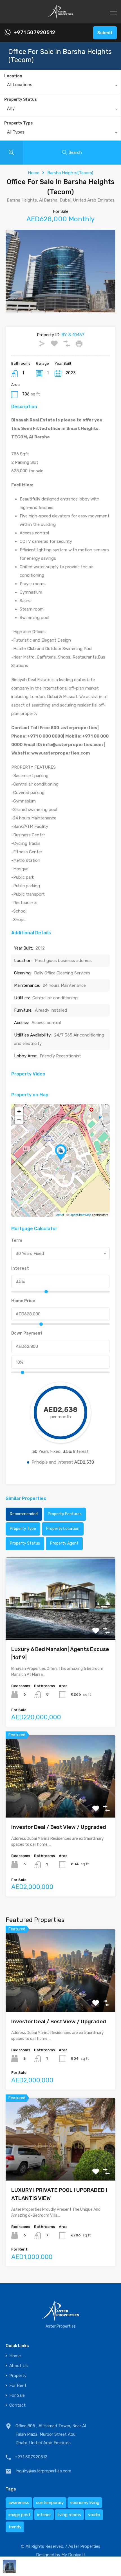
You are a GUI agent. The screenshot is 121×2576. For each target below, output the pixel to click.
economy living (85, 2503)
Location (13, 76)
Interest (20, 1268)
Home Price (23, 1301)
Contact (17, 2405)
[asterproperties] (60, 17)
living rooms (69, 2515)
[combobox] (60, 86)
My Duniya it (73, 2555)
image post (19, 2515)
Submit (105, 33)
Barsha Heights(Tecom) (70, 173)
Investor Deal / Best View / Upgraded (59, 1827)
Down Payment (27, 1333)
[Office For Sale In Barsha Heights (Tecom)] (61, 1152)
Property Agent (64, 1543)
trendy (15, 2527)
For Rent (18, 2386)
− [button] (19, 1120)
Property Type (18, 123)
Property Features (65, 1514)
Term (17, 1240)
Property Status (21, 100)
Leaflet (59, 1215)
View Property (61, 1623)
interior (44, 2515)
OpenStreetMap (80, 1215)
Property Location (63, 1529)
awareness (19, 2503)
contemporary (50, 2503)
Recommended (24, 1514)
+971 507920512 (34, 33)
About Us (19, 2366)
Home (34, 173)
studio (94, 2515)
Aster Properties (84, 2546)
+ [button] (19, 1111)
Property (18, 2376)
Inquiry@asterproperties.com (43, 2471)
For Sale (17, 2395)
